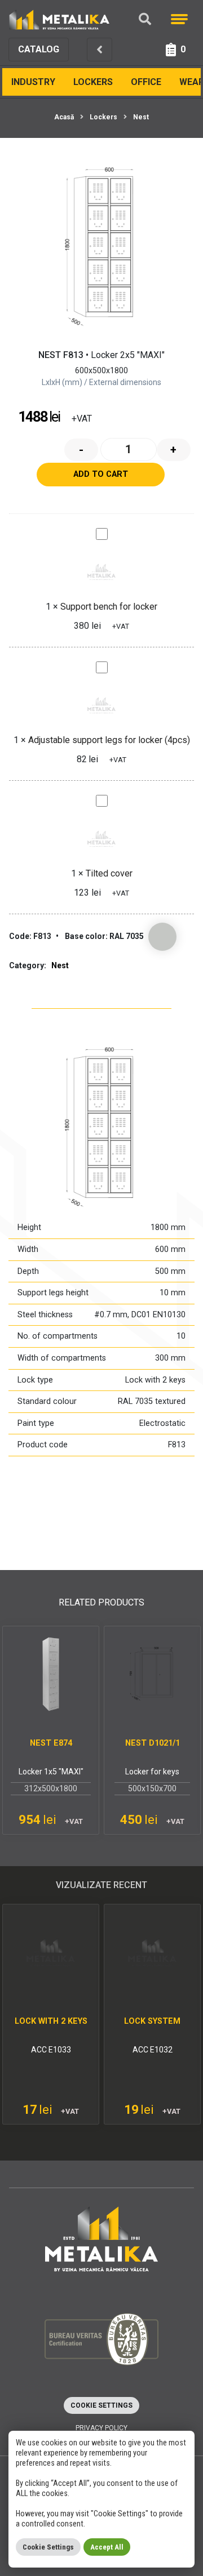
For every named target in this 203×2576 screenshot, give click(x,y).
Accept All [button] (107, 2547)
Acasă (64, 117)
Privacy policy (101, 2428)
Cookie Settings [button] (101, 2405)
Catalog (39, 49)
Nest (141, 117)
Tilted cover (109, 873)
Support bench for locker (109, 607)
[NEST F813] (101, 248)
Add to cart (101, 474)
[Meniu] (179, 19)
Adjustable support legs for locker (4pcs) (109, 740)
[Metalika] (59, 19)
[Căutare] (145, 19)
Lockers (93, 82)
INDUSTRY (33, 82)
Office (146, 82)
